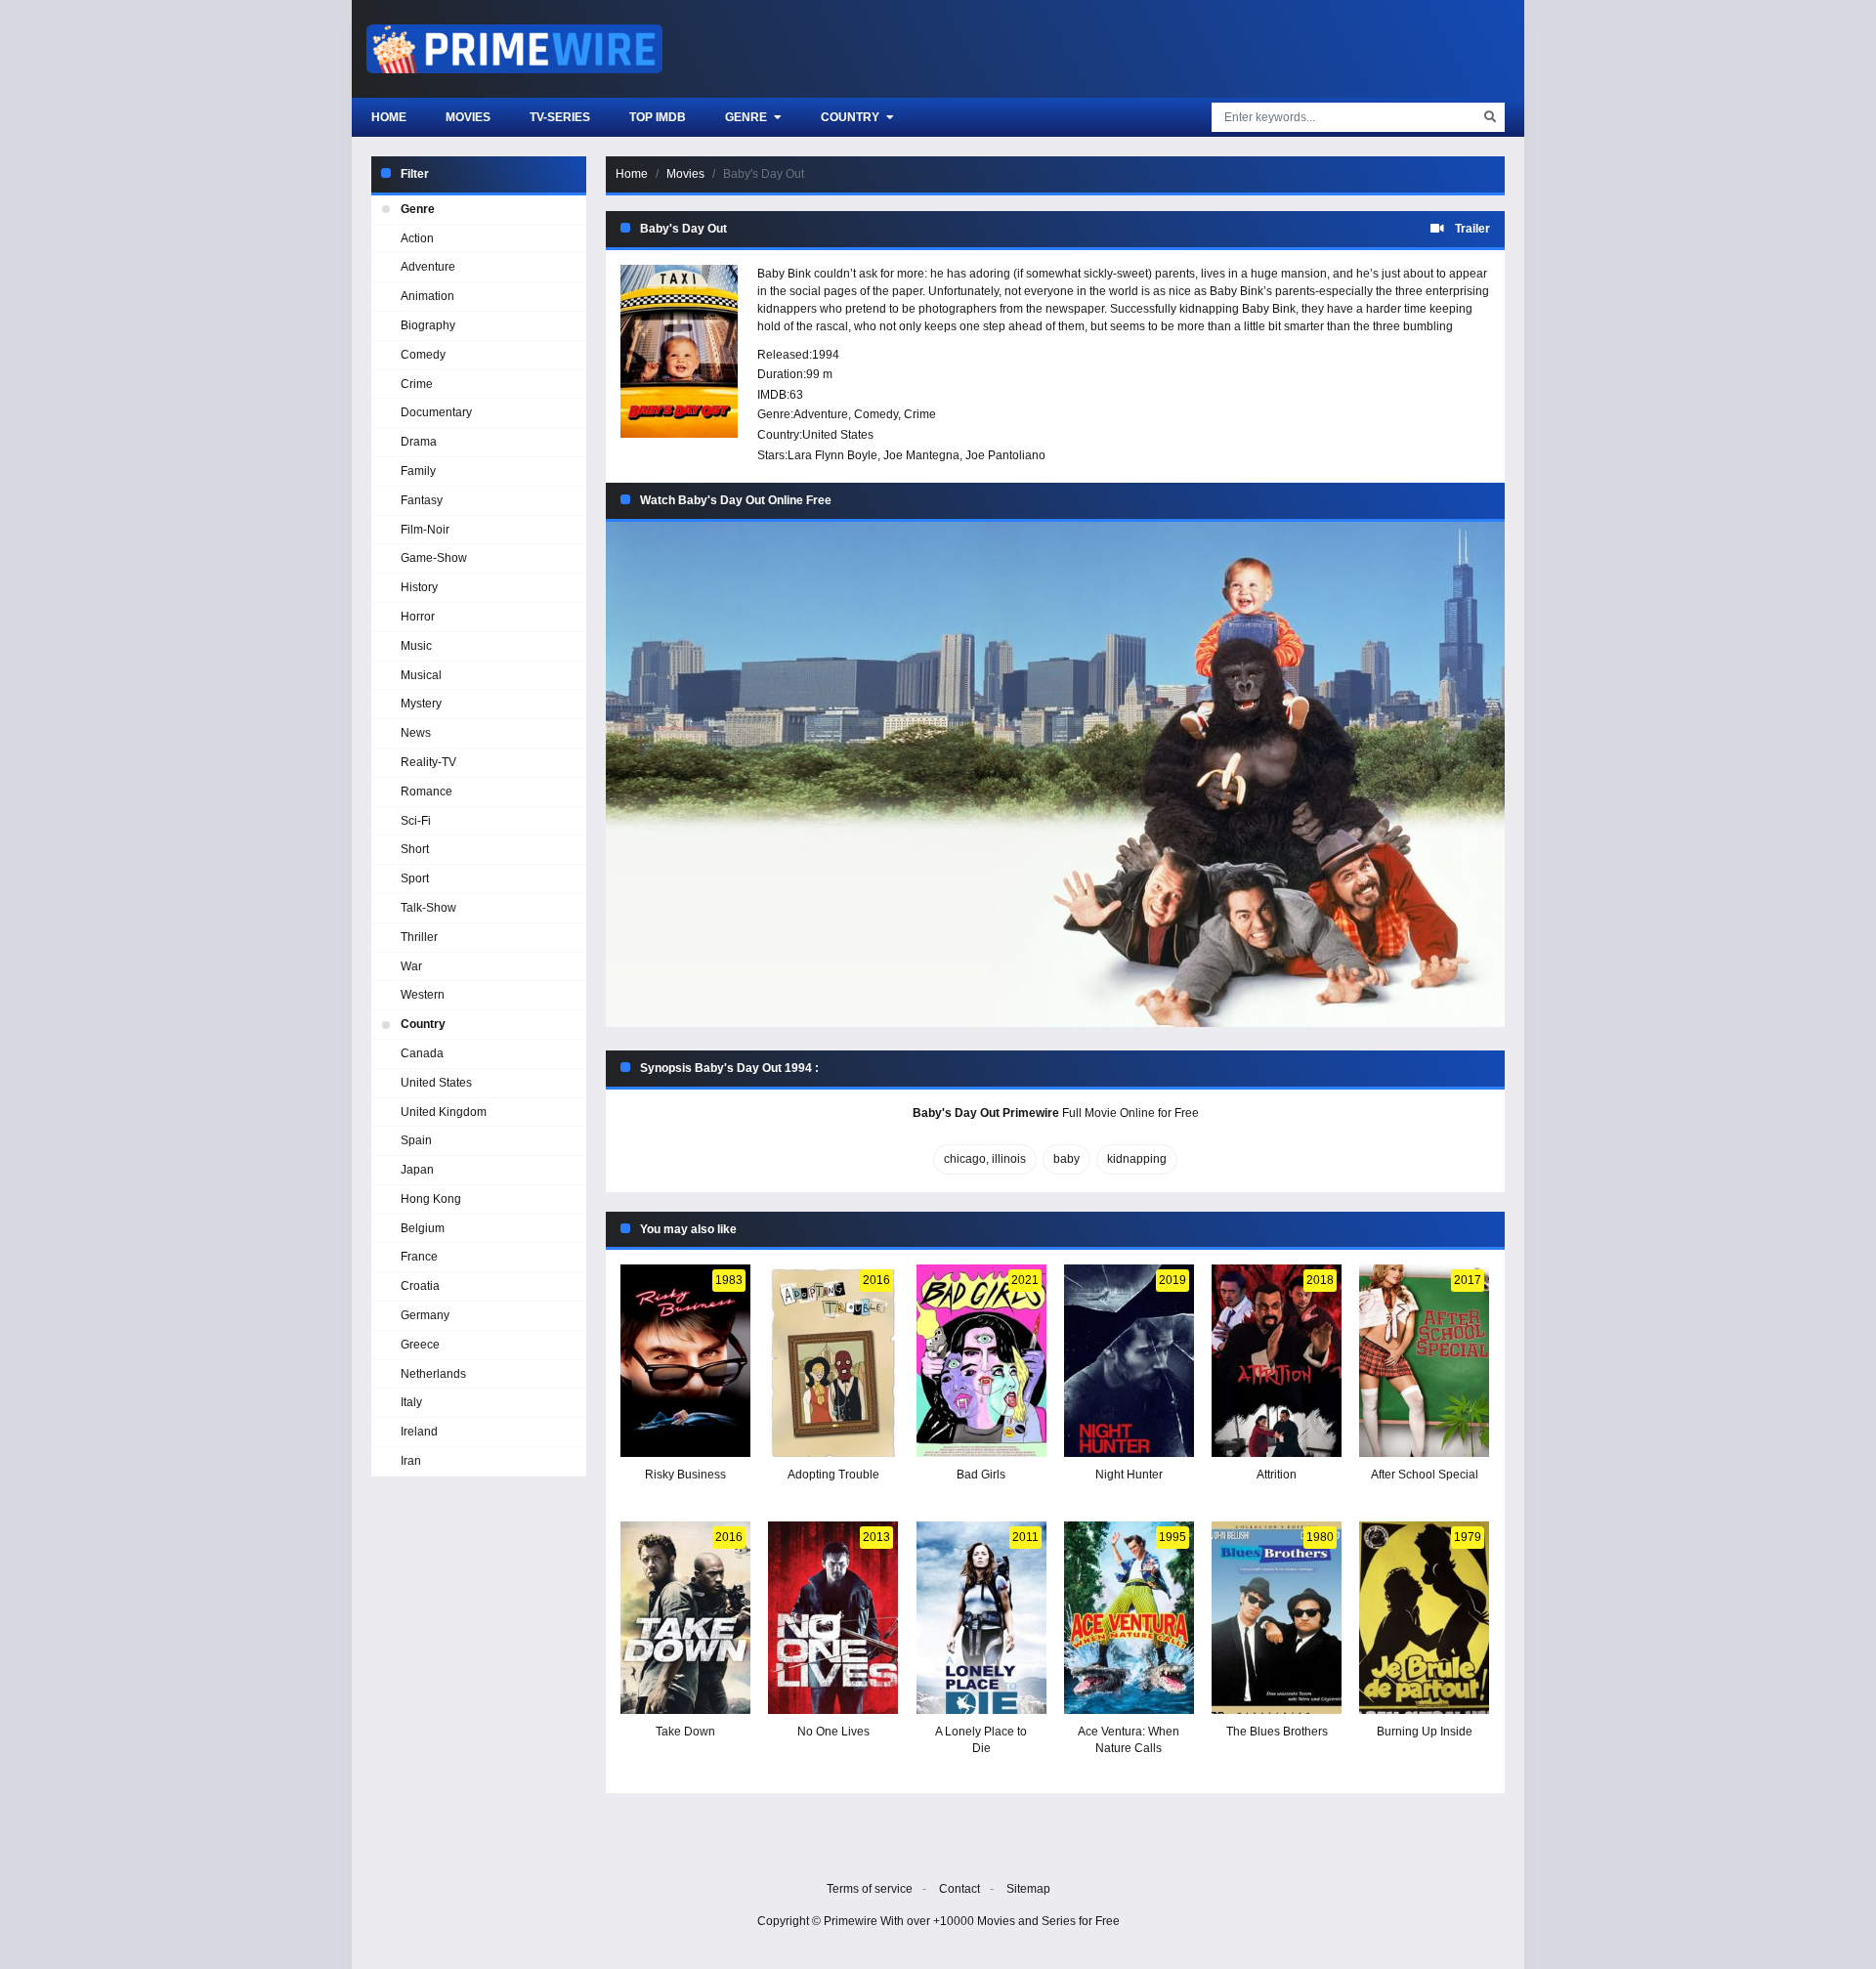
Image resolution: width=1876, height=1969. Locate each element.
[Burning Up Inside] (1424, 1618)
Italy (411, 1402)
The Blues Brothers (1277, 1732)
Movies (468, 117)
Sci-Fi (416, 821)
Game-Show (434, 558)
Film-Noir (425, 530)
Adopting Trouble (833, 1475)
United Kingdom (444, 1112)
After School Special (1425, 1475)
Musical (421, 675)
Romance (426, 792)
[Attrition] (1277, 1361)
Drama (419, 442)
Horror (418, 617)
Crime (920, 414)
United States (838, 435)
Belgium (423, 1228)
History (419, 587)
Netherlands (433, 1374)
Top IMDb (658, 117)
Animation (427, 296)
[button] (1055, 774)
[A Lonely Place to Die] (981, 1618)
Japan (417, 1170)
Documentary (436, 412)
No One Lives (833, 1732)
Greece (420, 1345)
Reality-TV (428, 762)
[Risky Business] (685, 1361)
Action (417, 238)
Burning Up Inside (1425, 1732)
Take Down (685, 1732)
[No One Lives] (833, 1618)
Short (415, 849)
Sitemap (1028, 1889)
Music (416, 646)
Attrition (1277, 1475)
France (419, 1257)
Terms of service (870, 1889)
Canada (422, 1053)
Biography (428, 325)
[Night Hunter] (1129, 1361)
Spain (416, 1140)
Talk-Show (428, 908)
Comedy (876, 414)
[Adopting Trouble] (833, 1361)
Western (423, 995)
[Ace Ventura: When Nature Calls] (1129, 1618)
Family (418, 471)
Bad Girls (981, 1475)
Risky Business (685, 1475)
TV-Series (560, 117)
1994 (826, 355)
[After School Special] (1424, 1361)
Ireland (419, 1432)
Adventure (821, 414)
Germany (425, 1315)
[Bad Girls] (981, 1361)
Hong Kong (431, 1199)
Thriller (419, 937)
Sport (415, 878)
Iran (411, 1461)
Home (389, 117)
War (411, 966)
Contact (959, 1889)
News (416, 733)
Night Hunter (1129, 1475)
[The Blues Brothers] (1277, 1618)
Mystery (421, 704)
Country (852, 117)
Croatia (420, 1286)
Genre (747, 117)
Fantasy (422, 500)
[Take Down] (685, 1618)
